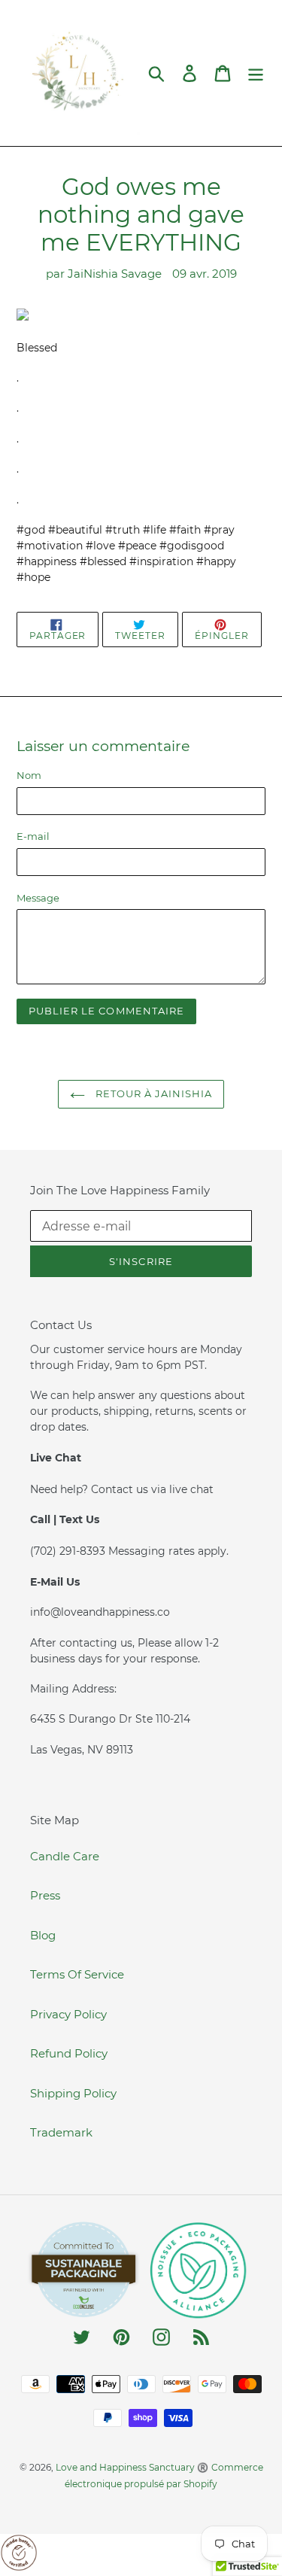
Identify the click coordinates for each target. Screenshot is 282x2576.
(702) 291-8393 (69, 1551)
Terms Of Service (77, 1974)
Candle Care (65, 1856)
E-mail (33, 836)
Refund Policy (69, 2053)
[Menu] (256, 73)
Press (45, 1895)
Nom (29, 775)
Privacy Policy (68, 2014)
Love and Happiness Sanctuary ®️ (132, 2467)
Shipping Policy (73, 2093)
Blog (43, 1935)
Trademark (61, 2132)
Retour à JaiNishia (153, 1093)
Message (38, 898)
